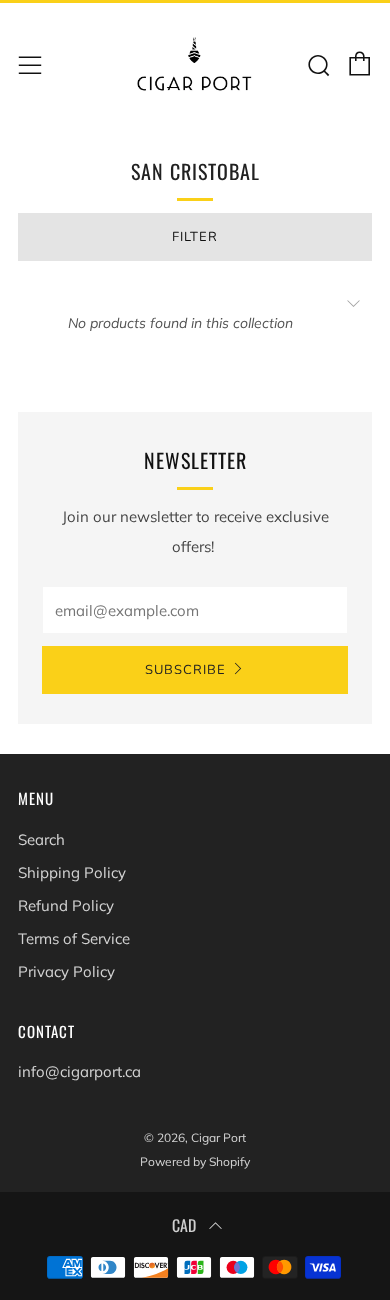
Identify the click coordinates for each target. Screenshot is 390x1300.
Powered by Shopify (195, 1161)
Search (41, 839)
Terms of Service (74, 938)
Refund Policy (66, 905)
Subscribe (185, 670)
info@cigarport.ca (79, 1071)
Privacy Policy (66, 971)
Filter (195, 237)
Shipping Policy (72, 872)
